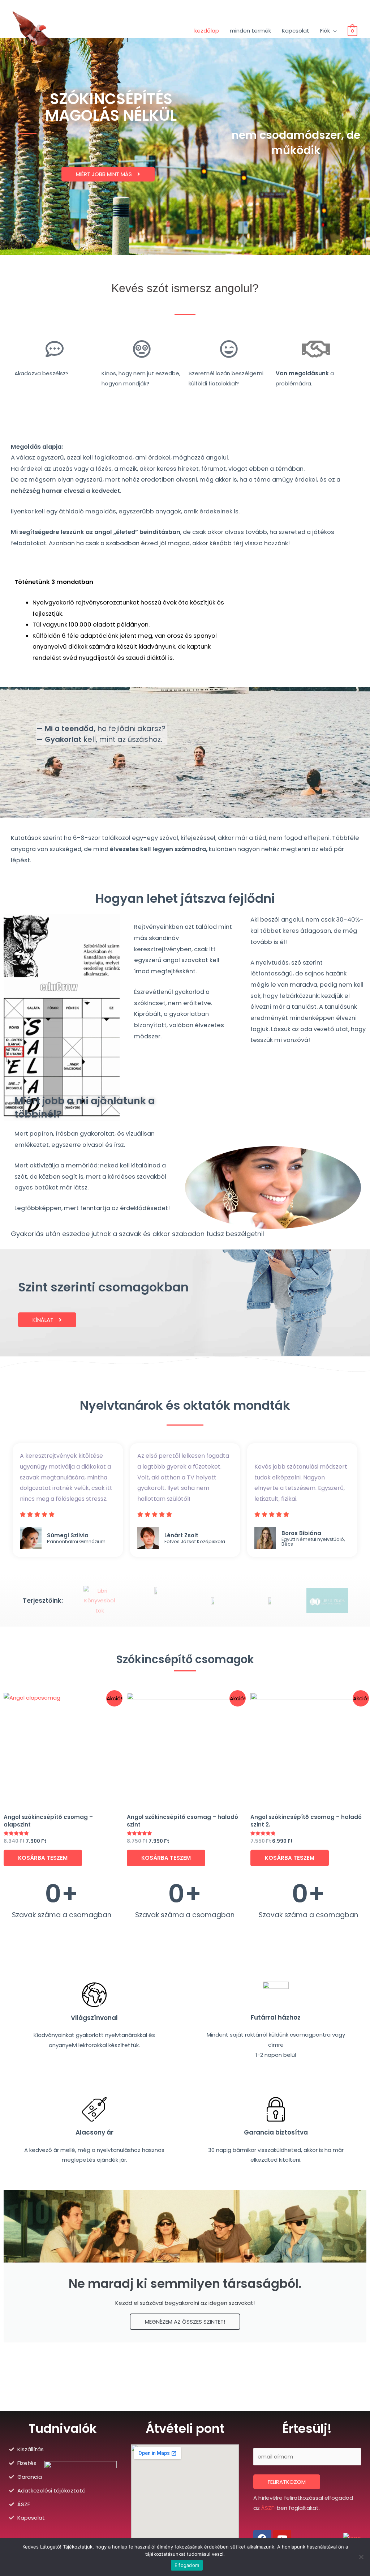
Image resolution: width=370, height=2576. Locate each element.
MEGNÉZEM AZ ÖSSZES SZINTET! (185, 2322)
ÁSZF (268, 2508)
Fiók (325, 31)
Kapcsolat (296, 31)
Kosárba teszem (43, 1858)
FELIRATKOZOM (287, 2482)
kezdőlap (207, 31)
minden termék (250, 31)
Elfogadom (187, 2565)
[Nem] (361, 2557)
